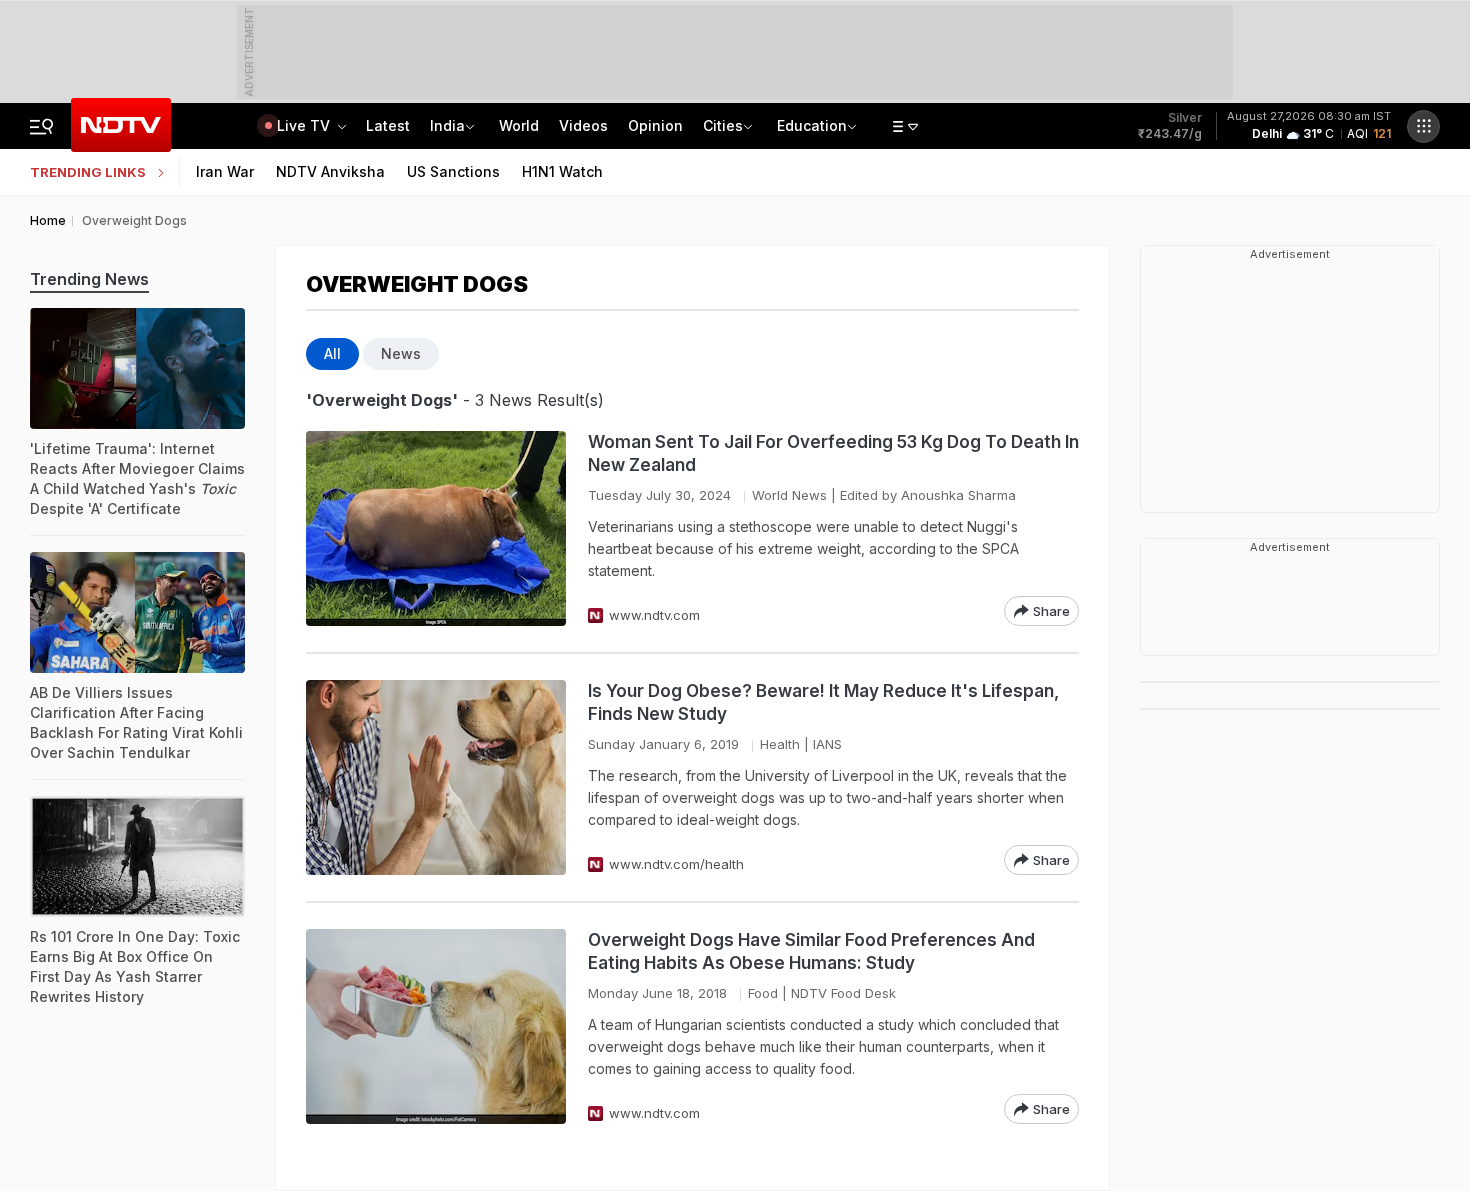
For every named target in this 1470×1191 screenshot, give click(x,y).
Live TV (305, 125)
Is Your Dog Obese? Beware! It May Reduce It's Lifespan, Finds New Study (823, 702)
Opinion (655, 125)
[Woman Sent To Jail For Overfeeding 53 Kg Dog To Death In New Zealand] (436, 528)
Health (780, 744)
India (447, 125)
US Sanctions (453, 171)
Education (812, 125)
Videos (583, 125)
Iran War (225, 171)
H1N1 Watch (562, 171)
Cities (723, 125)
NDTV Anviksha (330, 171)
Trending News (89, 279)
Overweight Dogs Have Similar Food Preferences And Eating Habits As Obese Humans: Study (811, 951)
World (519, 125)
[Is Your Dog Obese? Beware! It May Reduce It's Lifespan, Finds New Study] (436, 777)
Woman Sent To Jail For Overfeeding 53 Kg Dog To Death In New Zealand (833, 453)
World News (789, 495)
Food (763, 993)
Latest (388, 125)
